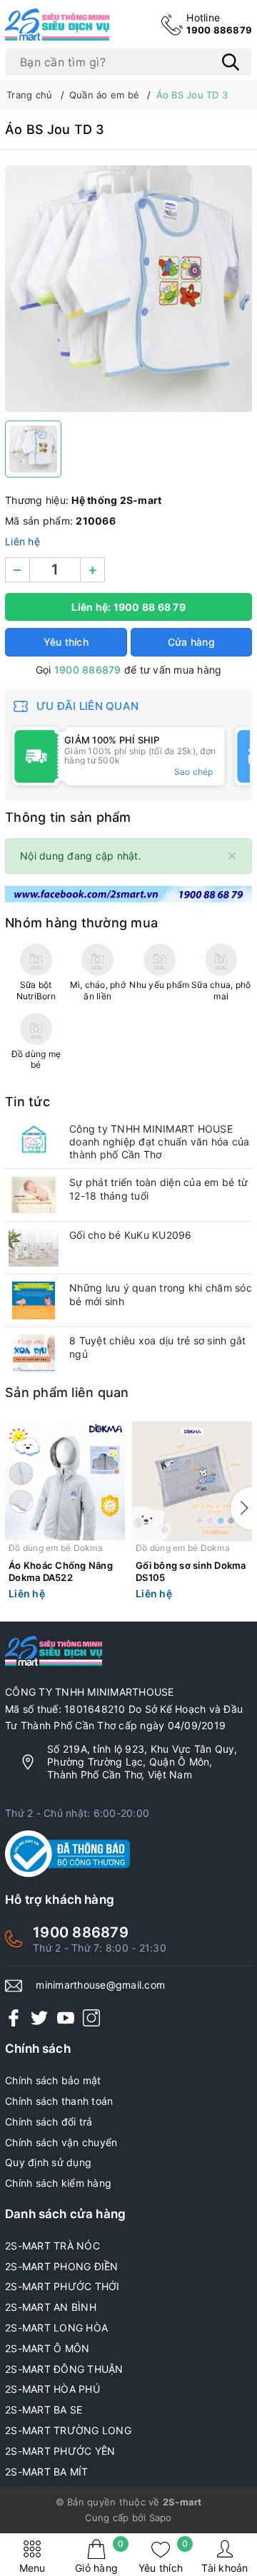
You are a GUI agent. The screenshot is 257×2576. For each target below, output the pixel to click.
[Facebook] (14, 2018)
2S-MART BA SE (44, 2410)
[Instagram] (91, 2018)
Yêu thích (163, 2556)
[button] (241, 1508)
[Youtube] (66, 2018)
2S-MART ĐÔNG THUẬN (64, 2369)
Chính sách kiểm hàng (58, 2183)
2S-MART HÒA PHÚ (52, 2389)
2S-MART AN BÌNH (51, 2307)
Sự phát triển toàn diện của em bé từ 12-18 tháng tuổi (158, 1189)
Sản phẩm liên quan (67, 1392)
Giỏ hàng (99, 2556)
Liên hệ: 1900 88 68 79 (128, 607)
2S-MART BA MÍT (47, 2472)
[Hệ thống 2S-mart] (57, 25)
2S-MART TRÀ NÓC (52, 2246)
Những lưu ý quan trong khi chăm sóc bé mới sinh (161, 1294)
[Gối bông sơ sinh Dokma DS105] (192, 1481)
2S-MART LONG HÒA (56, 2328)
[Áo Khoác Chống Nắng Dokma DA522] (65, 1481)
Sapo (161, 2518)
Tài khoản (225, 2568)
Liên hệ (22, 541)
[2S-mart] (128, 893)
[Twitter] (39, 2018)
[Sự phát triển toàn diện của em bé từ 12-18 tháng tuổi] (34, 1195)
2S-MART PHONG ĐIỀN (62, 2266)
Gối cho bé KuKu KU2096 (131, 1235)
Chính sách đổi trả (49, 2122)
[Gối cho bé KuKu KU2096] (34, 1248)
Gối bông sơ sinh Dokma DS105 (191, 1571)
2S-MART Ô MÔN (47, 2348)
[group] (128, 289)
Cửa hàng (191, 642)
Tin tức (27, 1102)
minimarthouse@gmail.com (100, 1985)
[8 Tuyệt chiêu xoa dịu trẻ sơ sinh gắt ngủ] (34, 1353)
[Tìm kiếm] (231, 62)
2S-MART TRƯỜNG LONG (68, 2430)
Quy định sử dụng (48, 2162)
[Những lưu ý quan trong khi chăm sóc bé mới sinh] (34, 1300)
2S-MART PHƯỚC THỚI (62, 2286)
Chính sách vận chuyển (61, 2142)
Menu (32, 2568)
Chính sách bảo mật (53, 2080)
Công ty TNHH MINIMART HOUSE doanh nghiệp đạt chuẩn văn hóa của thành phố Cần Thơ (160, 1142)
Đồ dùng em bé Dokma (56, 1548)
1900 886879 (219, 24)
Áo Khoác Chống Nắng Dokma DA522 (61, 1571)
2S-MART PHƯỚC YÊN (60, 2451)
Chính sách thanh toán (59, 2101)
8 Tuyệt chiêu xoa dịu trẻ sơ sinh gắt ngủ (157, 1347)
